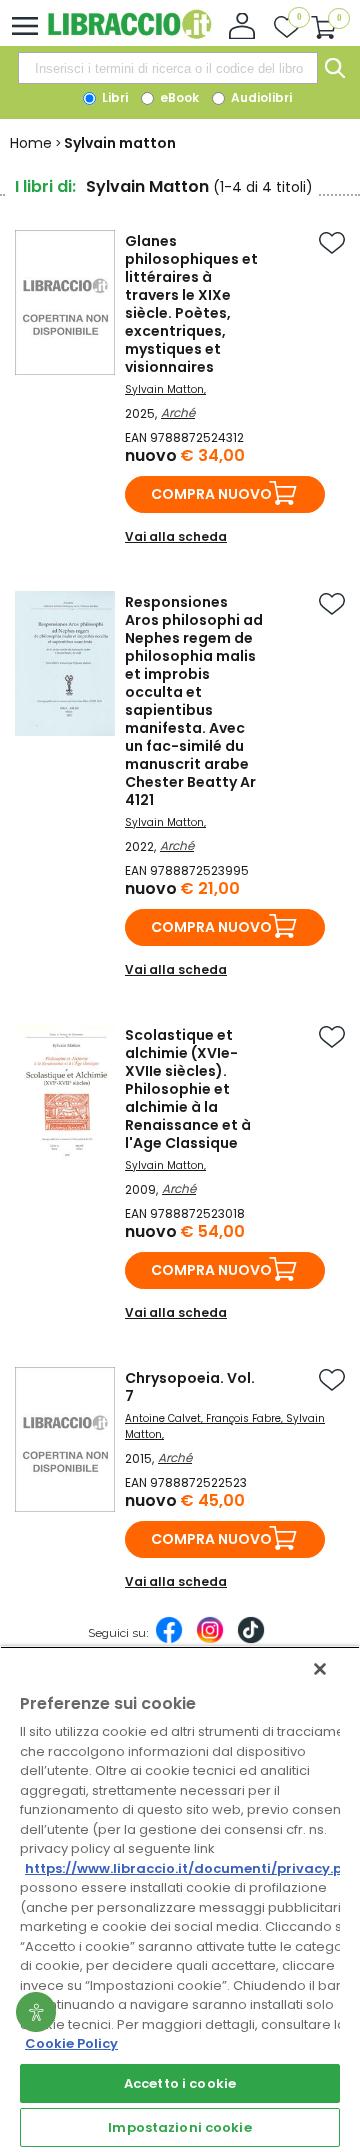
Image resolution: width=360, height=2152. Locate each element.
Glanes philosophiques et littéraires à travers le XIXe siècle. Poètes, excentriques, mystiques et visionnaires (191, 304)
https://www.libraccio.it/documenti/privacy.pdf (191, 1868)
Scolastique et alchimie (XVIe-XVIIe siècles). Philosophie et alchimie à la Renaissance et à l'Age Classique (188, 1089)
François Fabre (243, 1418)
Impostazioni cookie (179, 2127)
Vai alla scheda (176, 536)
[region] (180, 1899)
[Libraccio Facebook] (169, 1640)
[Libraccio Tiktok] (251, 1640)
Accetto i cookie (180, 2083)
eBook (178, 97)
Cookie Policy (71, 2043)
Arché (178, 412)
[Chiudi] (320, 1669)
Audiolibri (260, 97)
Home (31, 143)
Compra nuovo (211, 494)
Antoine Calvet (163, 1418)
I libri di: (45, 186)
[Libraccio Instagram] (210, 1640)
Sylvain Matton (164, 389)
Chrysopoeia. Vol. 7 (190, 1387)
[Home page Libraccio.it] (129, 34)
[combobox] (168, 68)
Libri (113, 97)
